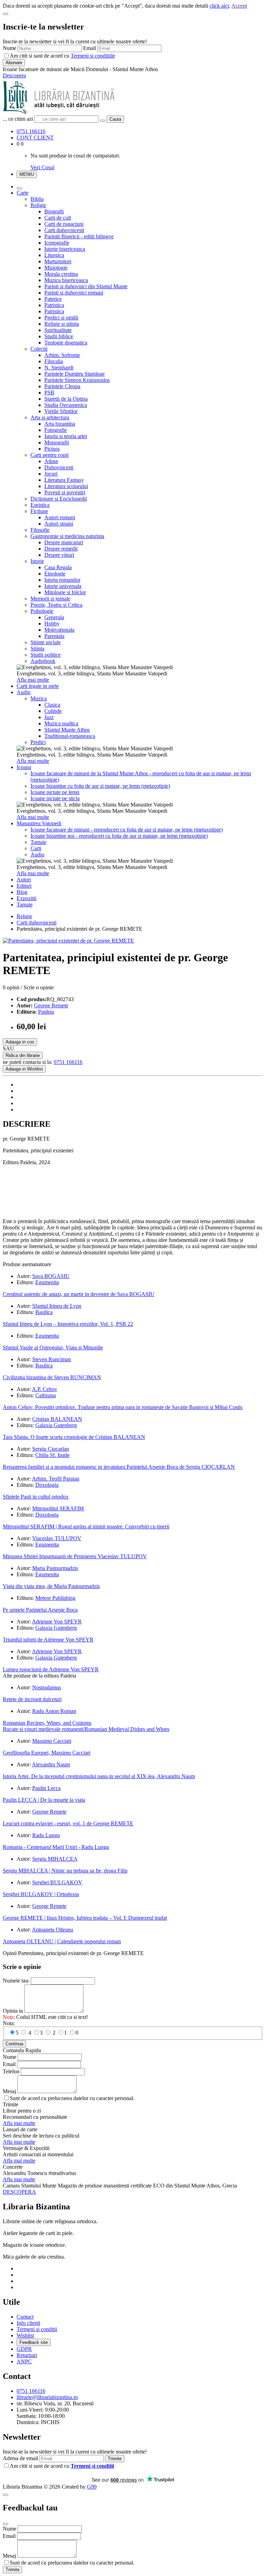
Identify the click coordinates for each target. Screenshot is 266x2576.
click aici (219, 6)
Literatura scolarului (66, 486)
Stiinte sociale (46, 642)
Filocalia (54, 361)
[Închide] (6, 14)
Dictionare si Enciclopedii (59, 499)
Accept (239, 6)
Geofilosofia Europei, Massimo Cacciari (47, 1753)
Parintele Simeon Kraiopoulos (77, 380)
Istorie (37, 561)
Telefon (11, 2071)
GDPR (24, 2349)
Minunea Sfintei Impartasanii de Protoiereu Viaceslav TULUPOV (75, 1556)
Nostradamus (47, 1687)
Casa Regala (58, 567)
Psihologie (42, 611)
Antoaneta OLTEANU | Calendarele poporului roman (62, 1941)
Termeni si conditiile (93, 56)
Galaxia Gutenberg (56, 1425)
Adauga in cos (20, 1042)
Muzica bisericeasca (66, 280)
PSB (49, 393)
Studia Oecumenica (66, 405)
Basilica (44, 1312)
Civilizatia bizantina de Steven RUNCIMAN (52, 1377)
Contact (25, 2317)
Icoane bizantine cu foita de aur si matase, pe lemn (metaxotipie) (100, 786)
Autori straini (59, 524)
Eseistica (40, 505)
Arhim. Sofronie (62, 355)
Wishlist (25, 2335)
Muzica (39, 698)
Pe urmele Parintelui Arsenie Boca (40, 1610)
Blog (22, 892)
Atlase (51, 461)
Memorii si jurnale (50, 599)
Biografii (54, 211)
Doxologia (47, 1485)
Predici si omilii (61, 318)
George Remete (51, 1005)
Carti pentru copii (50, 455)
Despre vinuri (59, 555)
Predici (38, 742)
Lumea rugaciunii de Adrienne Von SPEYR (51, 1669)
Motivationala (59, 630)
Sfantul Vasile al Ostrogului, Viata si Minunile (53, 1347)
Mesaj (9, 2091)
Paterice (53, 299)
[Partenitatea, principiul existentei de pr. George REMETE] (68, 941)
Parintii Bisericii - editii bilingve (79, 236)
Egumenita (47, 1282)
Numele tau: (16, 1981)
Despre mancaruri (64, 542)
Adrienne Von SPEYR (57, 1622)
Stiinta (37, 649)
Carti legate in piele (38, 686)
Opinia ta (13, 2011)
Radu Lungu (46, 1835)
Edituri (24, 886)
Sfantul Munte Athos (67, 730)
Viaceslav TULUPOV (57, 1538)
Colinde (53, 711)
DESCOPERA (19, 2192)
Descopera (14, 75)
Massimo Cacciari (52, 1741)
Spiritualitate (58, 330)
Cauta (115, 119)
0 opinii (11, 987)
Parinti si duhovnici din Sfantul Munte (86, 286)
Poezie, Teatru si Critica (56, 605)
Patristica (54, 305)
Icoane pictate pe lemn (55, 792)
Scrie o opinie (39, 987)
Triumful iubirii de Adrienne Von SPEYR (48, 1640)
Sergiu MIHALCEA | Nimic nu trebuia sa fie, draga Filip (65, 1871)
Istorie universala (63, 586)
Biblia (37, 199)
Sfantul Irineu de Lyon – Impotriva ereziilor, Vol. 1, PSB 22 (68, 1324)
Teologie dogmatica (66, 343)
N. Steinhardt (59, 368)
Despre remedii (61, 549)
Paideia (46, 1012)
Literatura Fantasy (64, 480)
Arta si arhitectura (50, 417)
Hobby (52, 624)
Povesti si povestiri (65, 492)
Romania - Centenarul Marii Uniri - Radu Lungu (56, 1847)
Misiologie (56, 268)
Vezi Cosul (42, 167)
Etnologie (55, 574)
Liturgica (54, 255)
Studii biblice (59, 336)
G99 (92, 2487)
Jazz (49, 717)
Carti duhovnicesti (64, 230)
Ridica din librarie (23, 1055)
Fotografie (56, 430)
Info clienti (28, 2323)
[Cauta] (103, 121)
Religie (38, 205)
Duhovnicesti (59, 467)
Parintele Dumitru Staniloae (74, 374)
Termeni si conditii (37, 2329)
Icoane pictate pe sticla (55, 798)
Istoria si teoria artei (66, 436)
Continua (14, 2044)
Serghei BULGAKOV (57, 1882)
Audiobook (43, 661)
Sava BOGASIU (51, 1276)
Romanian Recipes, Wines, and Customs (47, 1723)
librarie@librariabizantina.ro (47, 2397)
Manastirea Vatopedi (39, 823)
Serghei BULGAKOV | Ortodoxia (41, 1894)
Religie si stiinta (62, 324)
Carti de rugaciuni (64, 224)
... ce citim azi (18, 119)
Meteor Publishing (55, 1598)
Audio (24, 692)
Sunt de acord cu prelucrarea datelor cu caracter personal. (72, 2098)
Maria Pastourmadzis (55, 1568)
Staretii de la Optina (66, 399)
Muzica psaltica (61, 723)
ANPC (24, 2361)
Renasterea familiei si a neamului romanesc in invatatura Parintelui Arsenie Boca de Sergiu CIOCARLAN (119, 1467)
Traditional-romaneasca (70, 736)
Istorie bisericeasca (65, 249)
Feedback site (34, 2342)
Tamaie (38, 842)
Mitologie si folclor (65, 592)
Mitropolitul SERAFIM (58, 1508)
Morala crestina (61, 274)
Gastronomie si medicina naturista (67, 536)
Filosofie (40, 530)
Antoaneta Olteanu (52, 1930)
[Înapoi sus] (6, 2495)
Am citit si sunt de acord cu (62, 56)
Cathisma (46, 1395)
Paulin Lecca (46, 1788)
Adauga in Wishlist (24, 1069)
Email (90, 48)
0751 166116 (31, 131)
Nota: (9, 2023)
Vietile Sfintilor (61, 411)
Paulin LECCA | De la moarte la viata (44, 1800)
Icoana (24, 767)
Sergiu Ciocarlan (51, 1449)
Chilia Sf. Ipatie (52, 1455)
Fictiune (39, 511)
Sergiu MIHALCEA (55, 1859)
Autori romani (60, 517)
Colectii (39, 349)
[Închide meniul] (19, 188)
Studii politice (46, 655)
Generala (54, 617)
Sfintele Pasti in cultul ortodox (36, 1497)
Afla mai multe (33, 680)
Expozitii (26, 898)
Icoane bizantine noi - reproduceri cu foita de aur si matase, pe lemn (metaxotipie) (119, 836)
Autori (24, 880)
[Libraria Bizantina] (59, 112)
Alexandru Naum (51, 1764)
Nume (10, 48)
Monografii (57, 442)
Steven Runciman (52, 1359)
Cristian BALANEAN (57, 1419)
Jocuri (51, 474)
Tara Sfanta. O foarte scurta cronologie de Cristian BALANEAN (74, 1437)
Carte (23, 193)
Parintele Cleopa (62, 386)
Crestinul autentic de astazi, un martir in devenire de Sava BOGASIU (79, 1294)
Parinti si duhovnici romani (74, 293)
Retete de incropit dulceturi (32, 1699)
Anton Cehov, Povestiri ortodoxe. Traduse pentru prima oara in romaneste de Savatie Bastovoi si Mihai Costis (123, 1407)
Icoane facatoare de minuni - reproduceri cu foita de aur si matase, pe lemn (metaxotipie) (127, 830)
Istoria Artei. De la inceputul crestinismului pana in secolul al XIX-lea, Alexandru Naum (99, 1776)
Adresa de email (20, 2458)
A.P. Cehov (45, 1389)
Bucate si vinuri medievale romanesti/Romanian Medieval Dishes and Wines (86, 1729)
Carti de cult (58, 218)
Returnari (27, 2355)
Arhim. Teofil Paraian (56, 1479)
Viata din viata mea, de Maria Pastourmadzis (51, 1586)
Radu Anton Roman (54, 1711)
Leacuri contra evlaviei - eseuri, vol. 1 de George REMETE (68, 1823)
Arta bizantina (60, 424)
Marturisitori (58, 261)
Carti (36, 848)
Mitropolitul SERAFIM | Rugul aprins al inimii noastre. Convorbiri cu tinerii (86, 1526)
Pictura (52, 449)
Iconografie (57, 243)
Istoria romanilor (62, 580)
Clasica (52, 705)
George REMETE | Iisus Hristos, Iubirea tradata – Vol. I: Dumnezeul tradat (85, 1918)
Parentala (54, 636)
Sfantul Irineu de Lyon (57, 1306)
